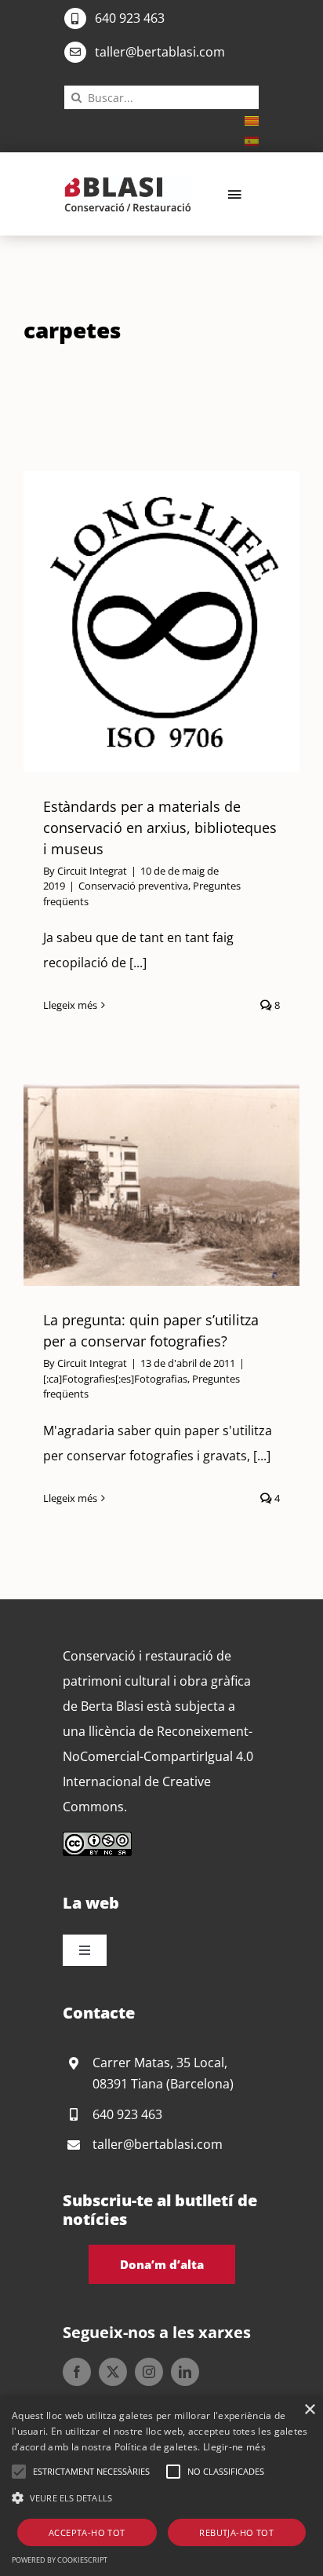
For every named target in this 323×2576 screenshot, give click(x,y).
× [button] (309, 2410)
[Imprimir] (128, 183)
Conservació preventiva (133, 886)
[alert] (161, 2486)
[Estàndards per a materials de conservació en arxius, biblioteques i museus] (161, 622)
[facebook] (77, 2372)
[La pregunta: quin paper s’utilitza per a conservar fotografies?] (161, 1185)
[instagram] (149, 2372)
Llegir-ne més (234, 2447)
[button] (19, 2472)
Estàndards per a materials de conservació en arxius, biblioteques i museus (142, 622)
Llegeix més (70, 1005)
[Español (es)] (252, 140)
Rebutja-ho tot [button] (236, 2532)
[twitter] (113, 2372)
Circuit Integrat (92, 871)
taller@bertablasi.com (160, 52)
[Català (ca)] (252, 119)
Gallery (180, 622)
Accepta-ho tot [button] (87, 2532)
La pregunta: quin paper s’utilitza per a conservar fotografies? (142, 1186)
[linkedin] (185, 2372)
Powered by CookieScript (60, 2560)
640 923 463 (130, 18)
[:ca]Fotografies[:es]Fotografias (115, 1379)
